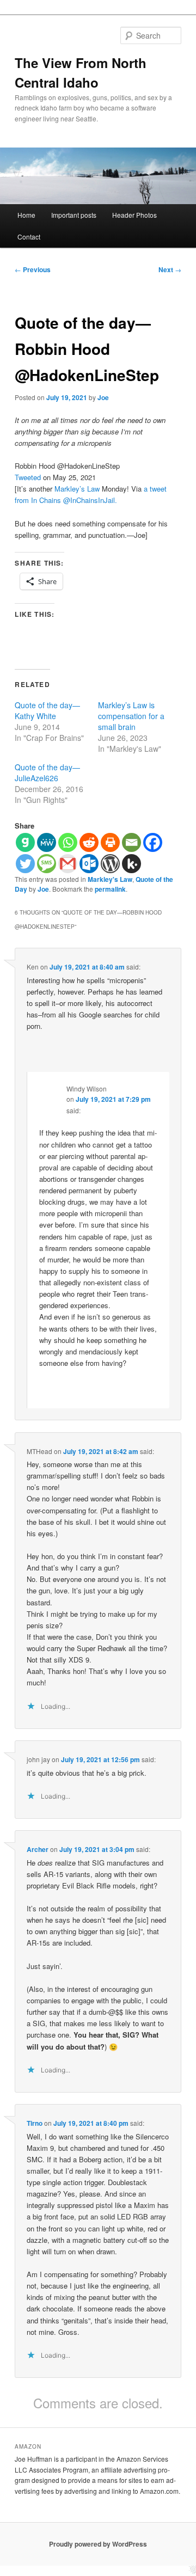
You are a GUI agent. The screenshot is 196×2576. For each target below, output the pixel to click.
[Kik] (131, 864)
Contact (29, 237)
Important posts (74, 215)
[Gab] (25, 842)
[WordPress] (110, 864)
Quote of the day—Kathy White (47, 710)
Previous (33, 269)
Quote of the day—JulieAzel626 (47, 772)
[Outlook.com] (89, 864)
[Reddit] (89, 842)
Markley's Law (110, 879)
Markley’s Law (77, 489)
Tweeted (28, 477)
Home (26, 215)
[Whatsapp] (68, 842)
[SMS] (47, 864)
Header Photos (134, 215)
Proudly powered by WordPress (98, 2544)
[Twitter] (25, 864)
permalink (110, 889)
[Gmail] (68, 864)
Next (170, 269)
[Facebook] (153, 842)
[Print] (110, 842)
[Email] (131, 842)
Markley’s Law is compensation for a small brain (131, 716)
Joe (103, 397)
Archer (38, 1849)
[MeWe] (47, 842)
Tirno (35, 2123)
